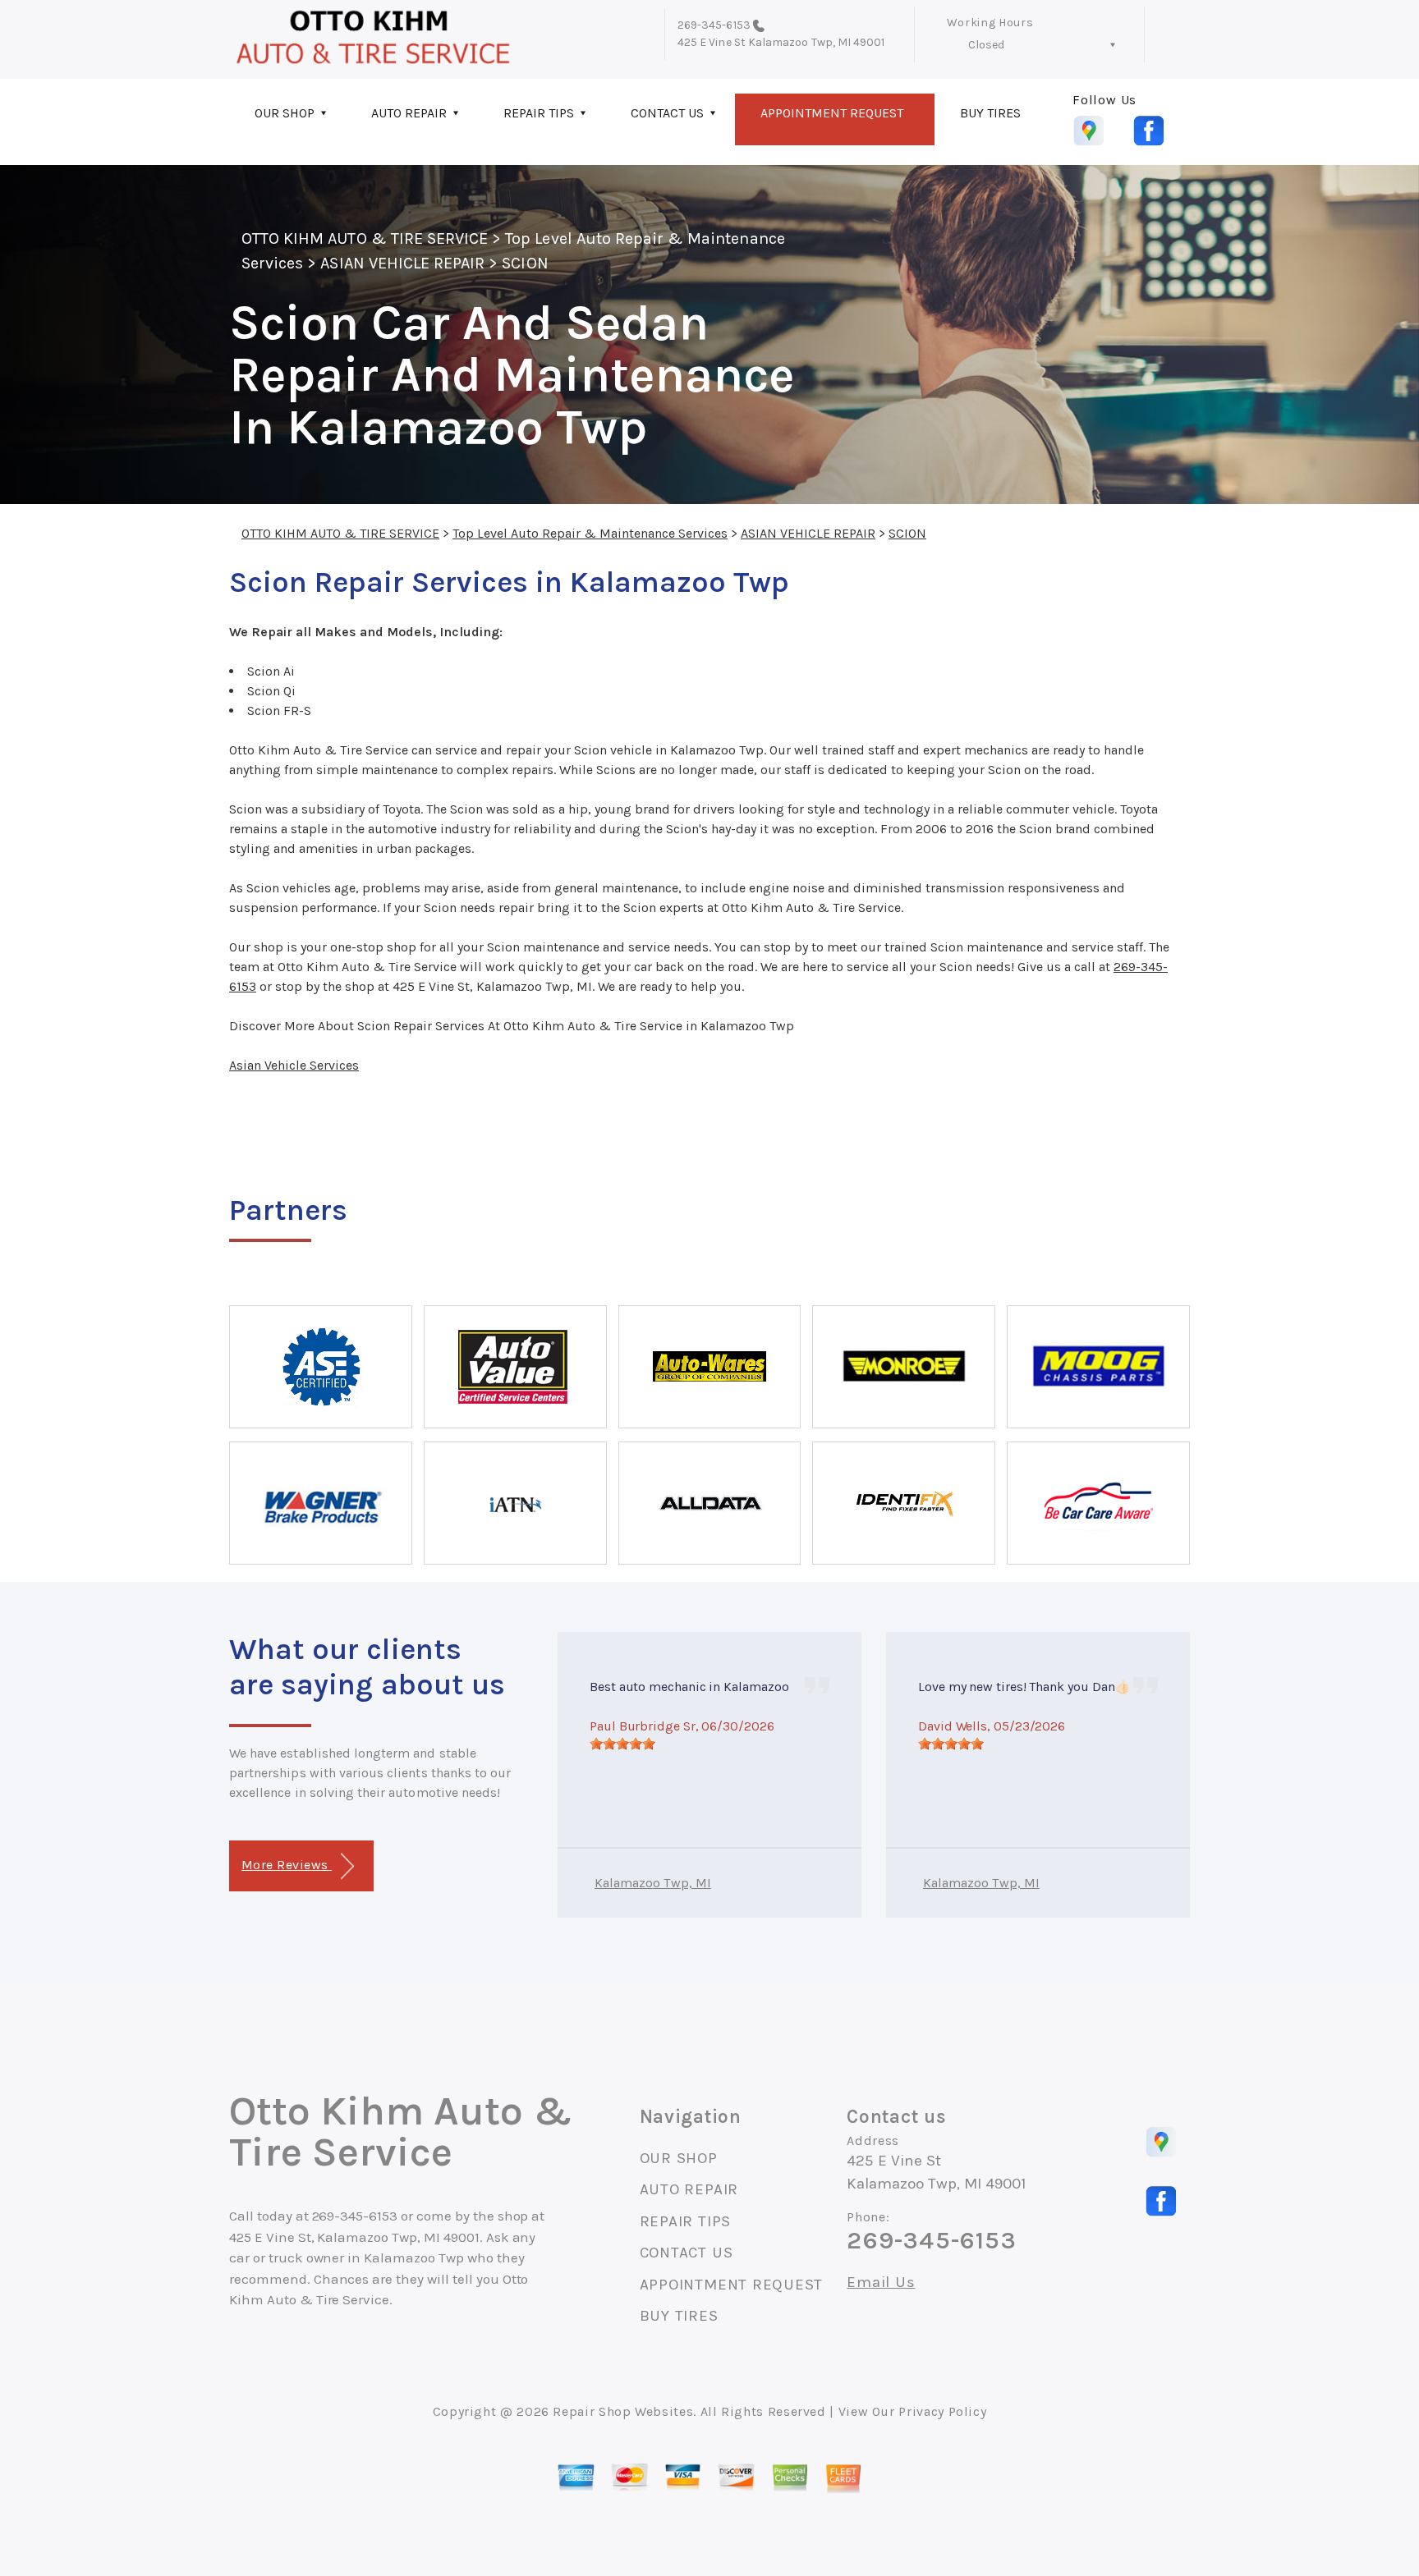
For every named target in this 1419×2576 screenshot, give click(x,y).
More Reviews (287, 1865)
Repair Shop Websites (623, 2411)
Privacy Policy (942, 2411)
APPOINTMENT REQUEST (832, 113)
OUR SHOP (285, 113)
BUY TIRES (990, 113)
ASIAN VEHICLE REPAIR (402, 263)
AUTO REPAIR (409, 113)
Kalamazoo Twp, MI (653, 1883)
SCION (525, 263)
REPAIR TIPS (539, 113)
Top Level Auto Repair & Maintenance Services (590, 533)
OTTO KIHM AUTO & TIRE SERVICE (365, 238)
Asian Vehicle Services (294, 1065)
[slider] (622, 1744)
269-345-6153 (714, 25)
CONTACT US (667, 113)
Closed (986, 45)
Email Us (881, 2283)
